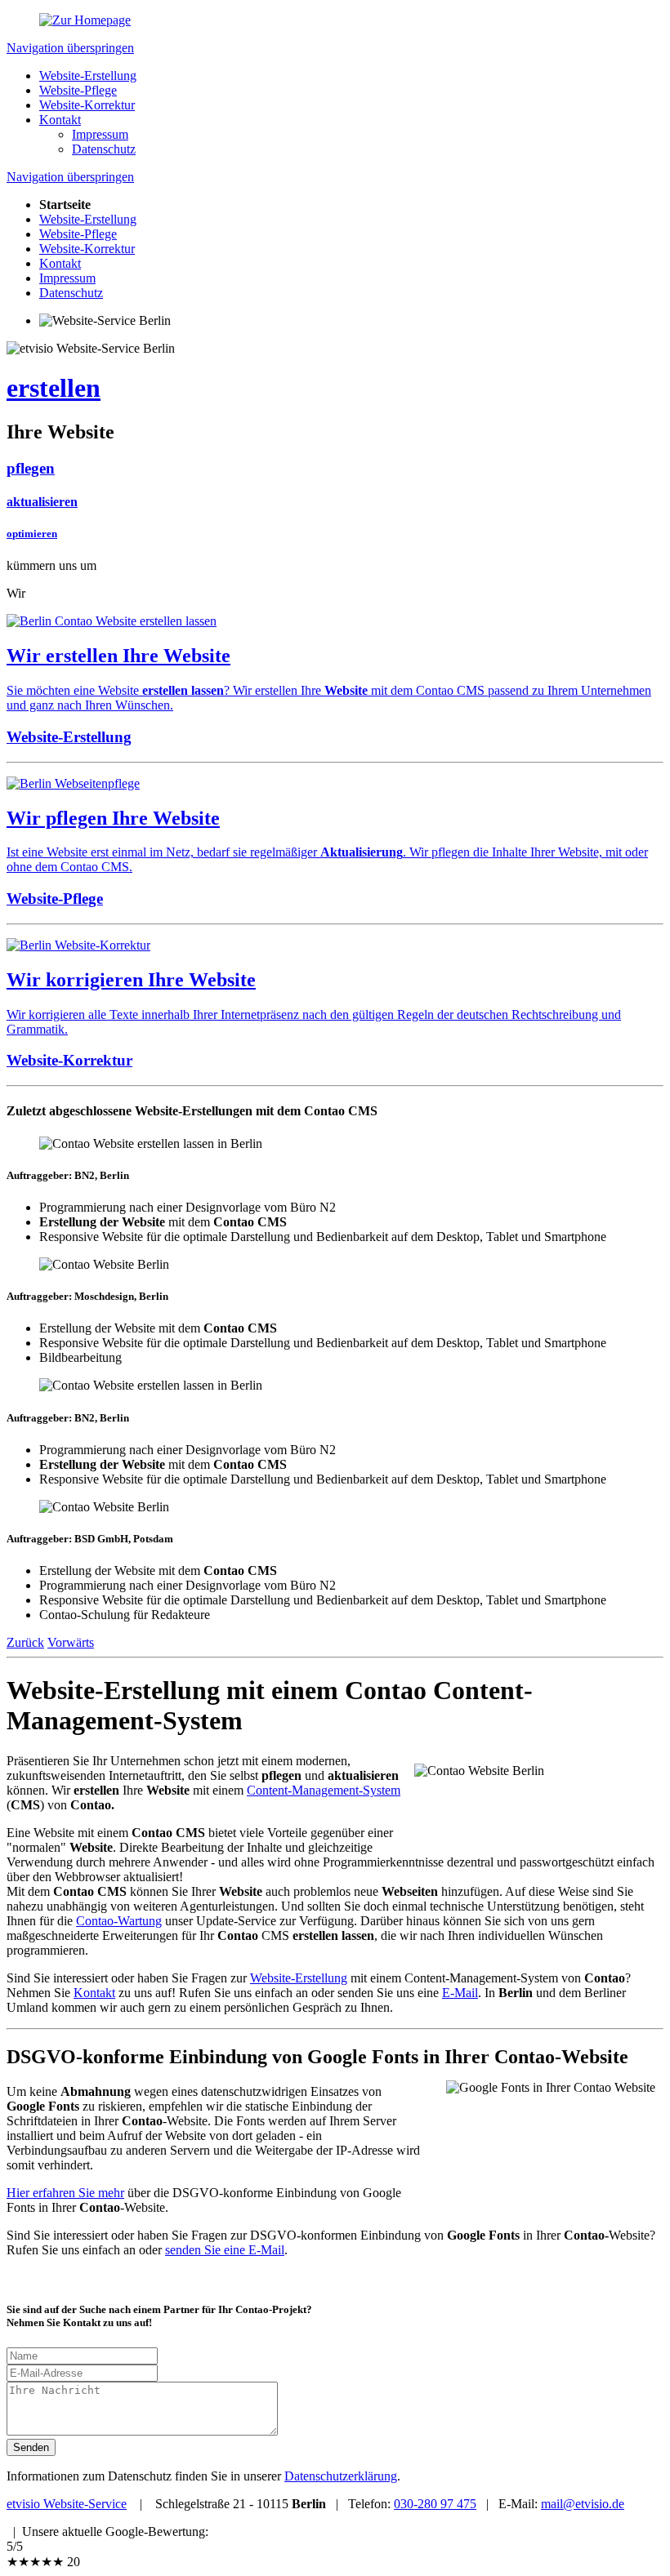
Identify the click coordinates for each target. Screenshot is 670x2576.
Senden (31, 2447)
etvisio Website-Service (67, 2504)
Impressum (100, 134)
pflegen (31, 468)
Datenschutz (104, 149)
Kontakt (60, 120)
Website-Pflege (78, 90)
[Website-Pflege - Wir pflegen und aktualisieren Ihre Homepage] (73, 783)
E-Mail (460, 1993)
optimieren (32, 534)
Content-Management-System (324, 1790)
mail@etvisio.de (583, 2504)
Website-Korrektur (87, 105)
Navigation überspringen (70, 48)
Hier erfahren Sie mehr (65, 2193)
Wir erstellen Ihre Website (118, 656)
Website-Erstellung (88, 76)
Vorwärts (71, 1642)
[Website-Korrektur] (78, 945)
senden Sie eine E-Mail (225, 2250)
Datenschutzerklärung (341, 2476)
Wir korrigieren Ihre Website (131, 980)
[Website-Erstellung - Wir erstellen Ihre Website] (112, 621)
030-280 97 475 (435, 2504)
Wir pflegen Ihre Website (113, 818)
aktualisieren (42, 502)
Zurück (25, 1642)
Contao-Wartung (119, 1921)
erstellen (54, 388)
